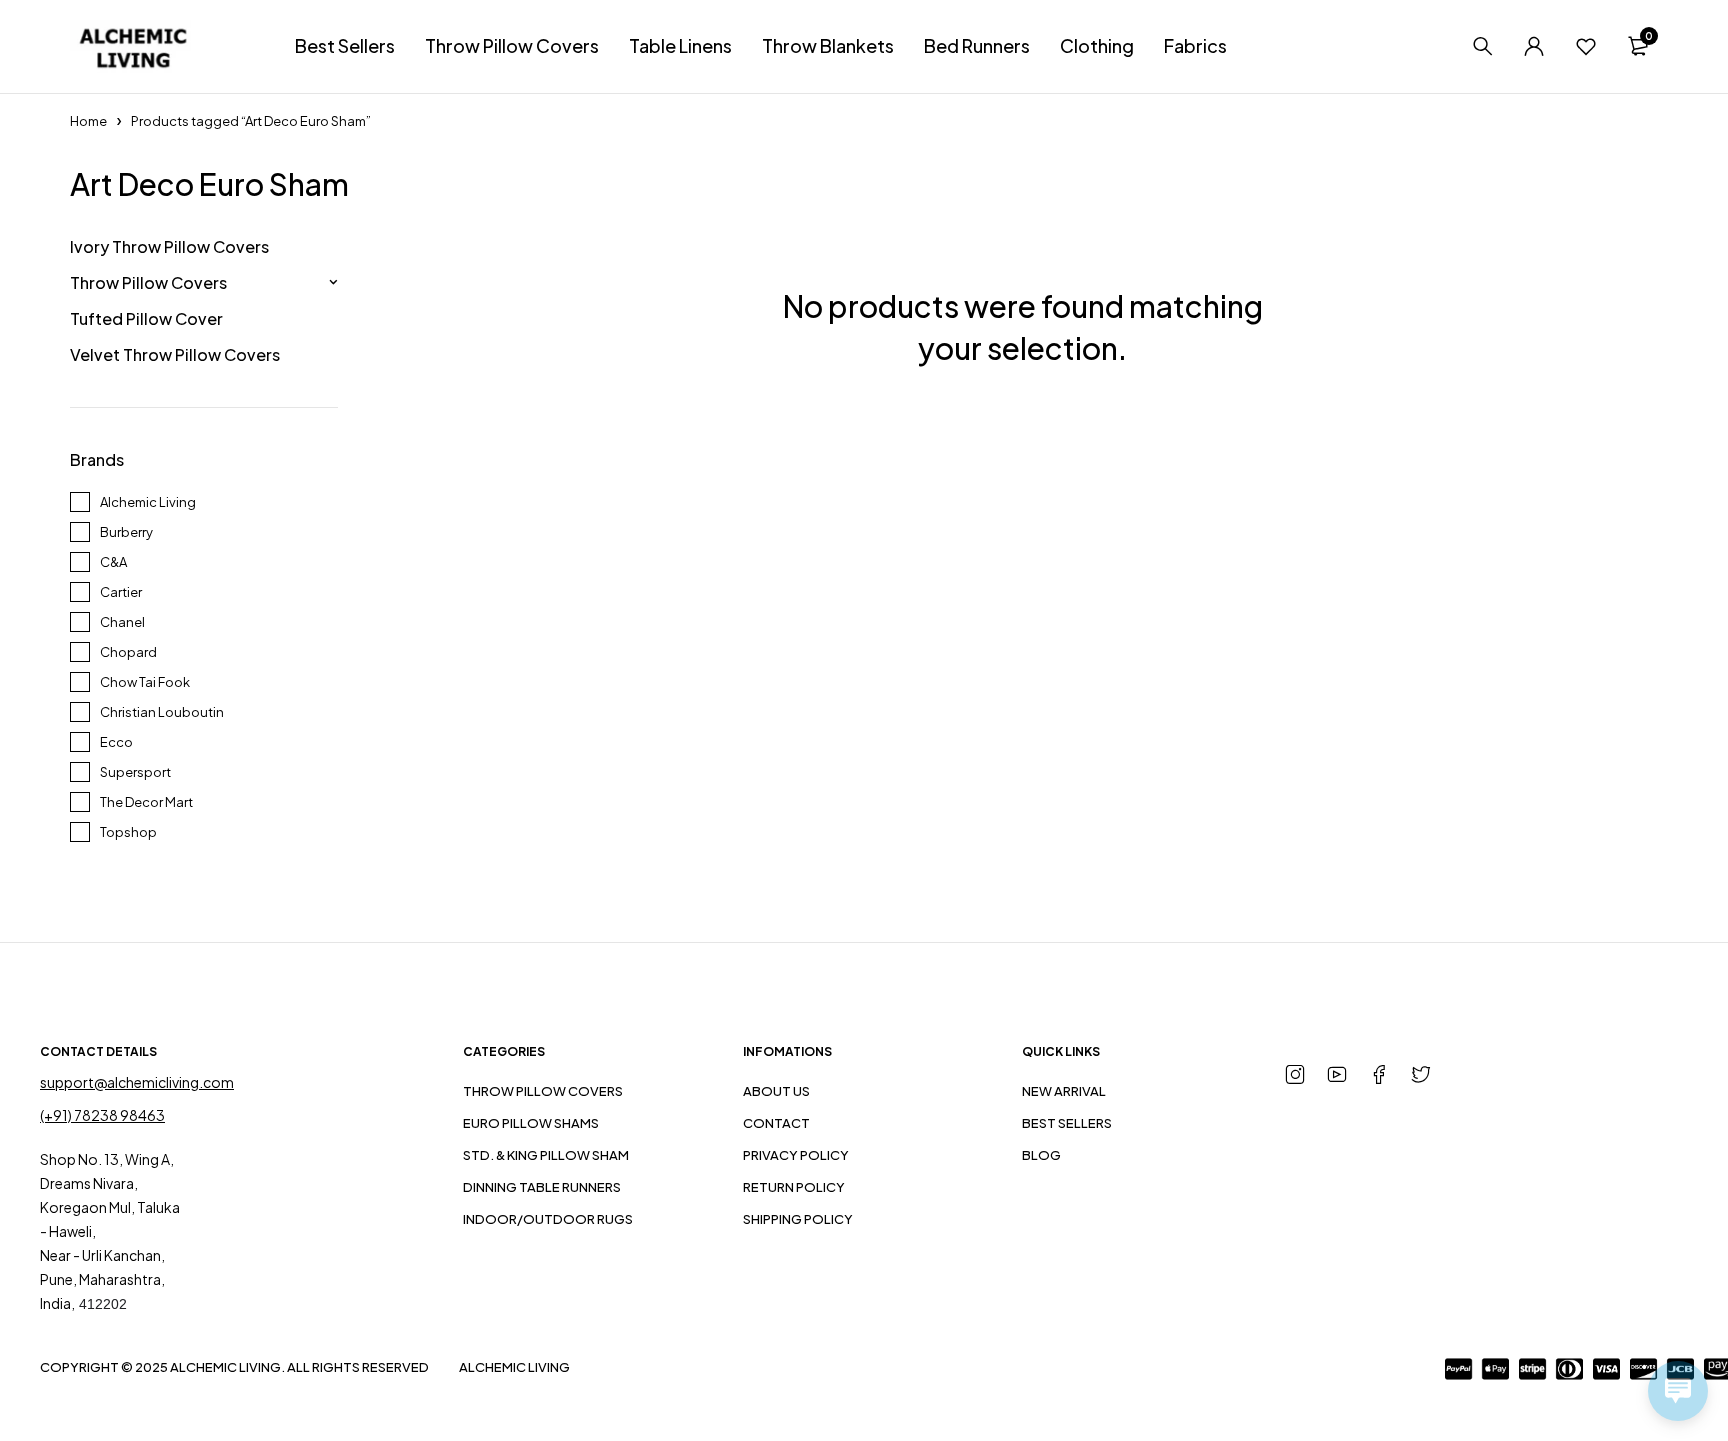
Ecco (116, 742)
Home (88, 121)
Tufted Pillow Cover (146, 318)
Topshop (128, 832)
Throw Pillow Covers (148, 282)
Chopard (128, 652)
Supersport (135, 772)
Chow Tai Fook (145, 682)
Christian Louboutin (162, 712)
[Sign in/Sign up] (1534, 46)
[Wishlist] (1586, 46)
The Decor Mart (146, 802)
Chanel (122, 622)
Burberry (126, 532)
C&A (113, 562)
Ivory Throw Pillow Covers (169, 246)
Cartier (121, 592)
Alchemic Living (148, 502)
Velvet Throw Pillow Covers (175, 354)
